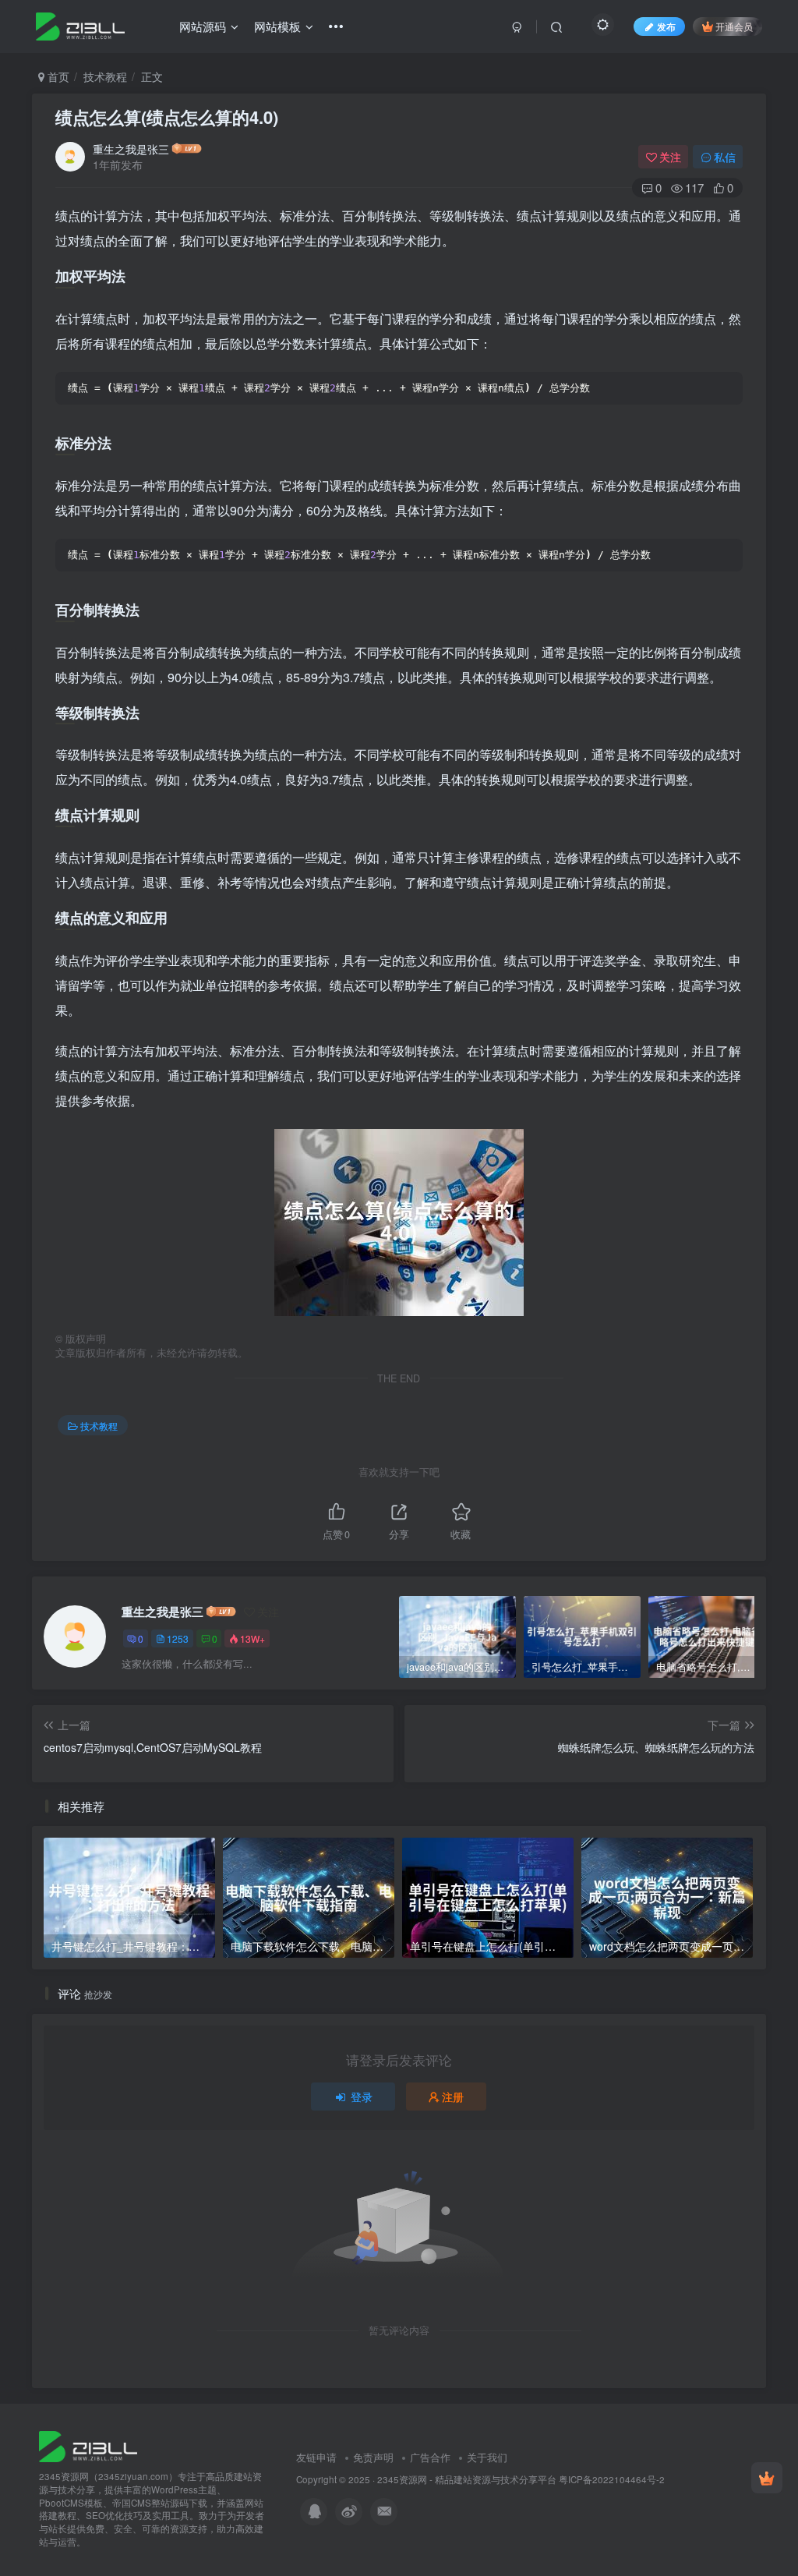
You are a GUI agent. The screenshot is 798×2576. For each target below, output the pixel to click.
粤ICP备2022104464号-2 (612, 2479)
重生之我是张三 (131, 149)
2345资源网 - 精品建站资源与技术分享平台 (467, 2479)
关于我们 (487, 2457)
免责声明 (373, 2457)
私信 (725, 157)
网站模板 (277, 26)
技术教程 (105, 76)
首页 (57, 76)
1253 (178, 1638)
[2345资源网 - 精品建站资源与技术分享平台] (88, 2445)
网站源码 (203, 26)
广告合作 (430, 2457)
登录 (362, 2097)
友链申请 (316, 2457)
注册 (453, 2097)
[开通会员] (767, 2478)
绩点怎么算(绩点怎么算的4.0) (167, 117)
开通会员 (734, 26)
